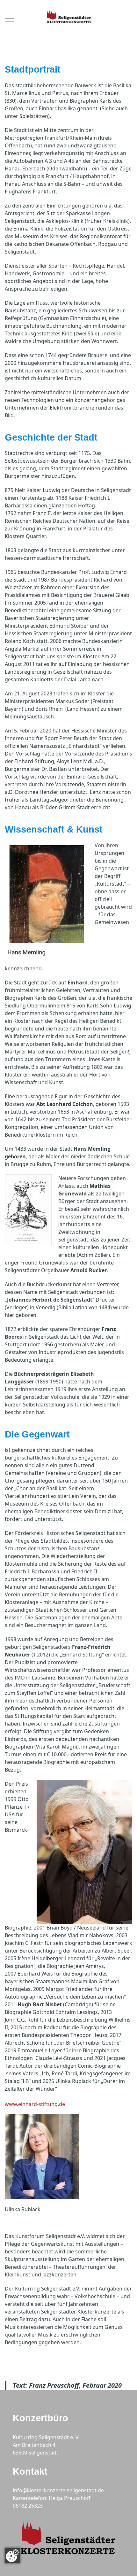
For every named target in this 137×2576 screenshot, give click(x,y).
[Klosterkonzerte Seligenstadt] (68, 21)
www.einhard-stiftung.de (35, 2104)
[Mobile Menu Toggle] (10, 21)
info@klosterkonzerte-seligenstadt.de (58, 2490)
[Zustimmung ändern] (12, 2556)
